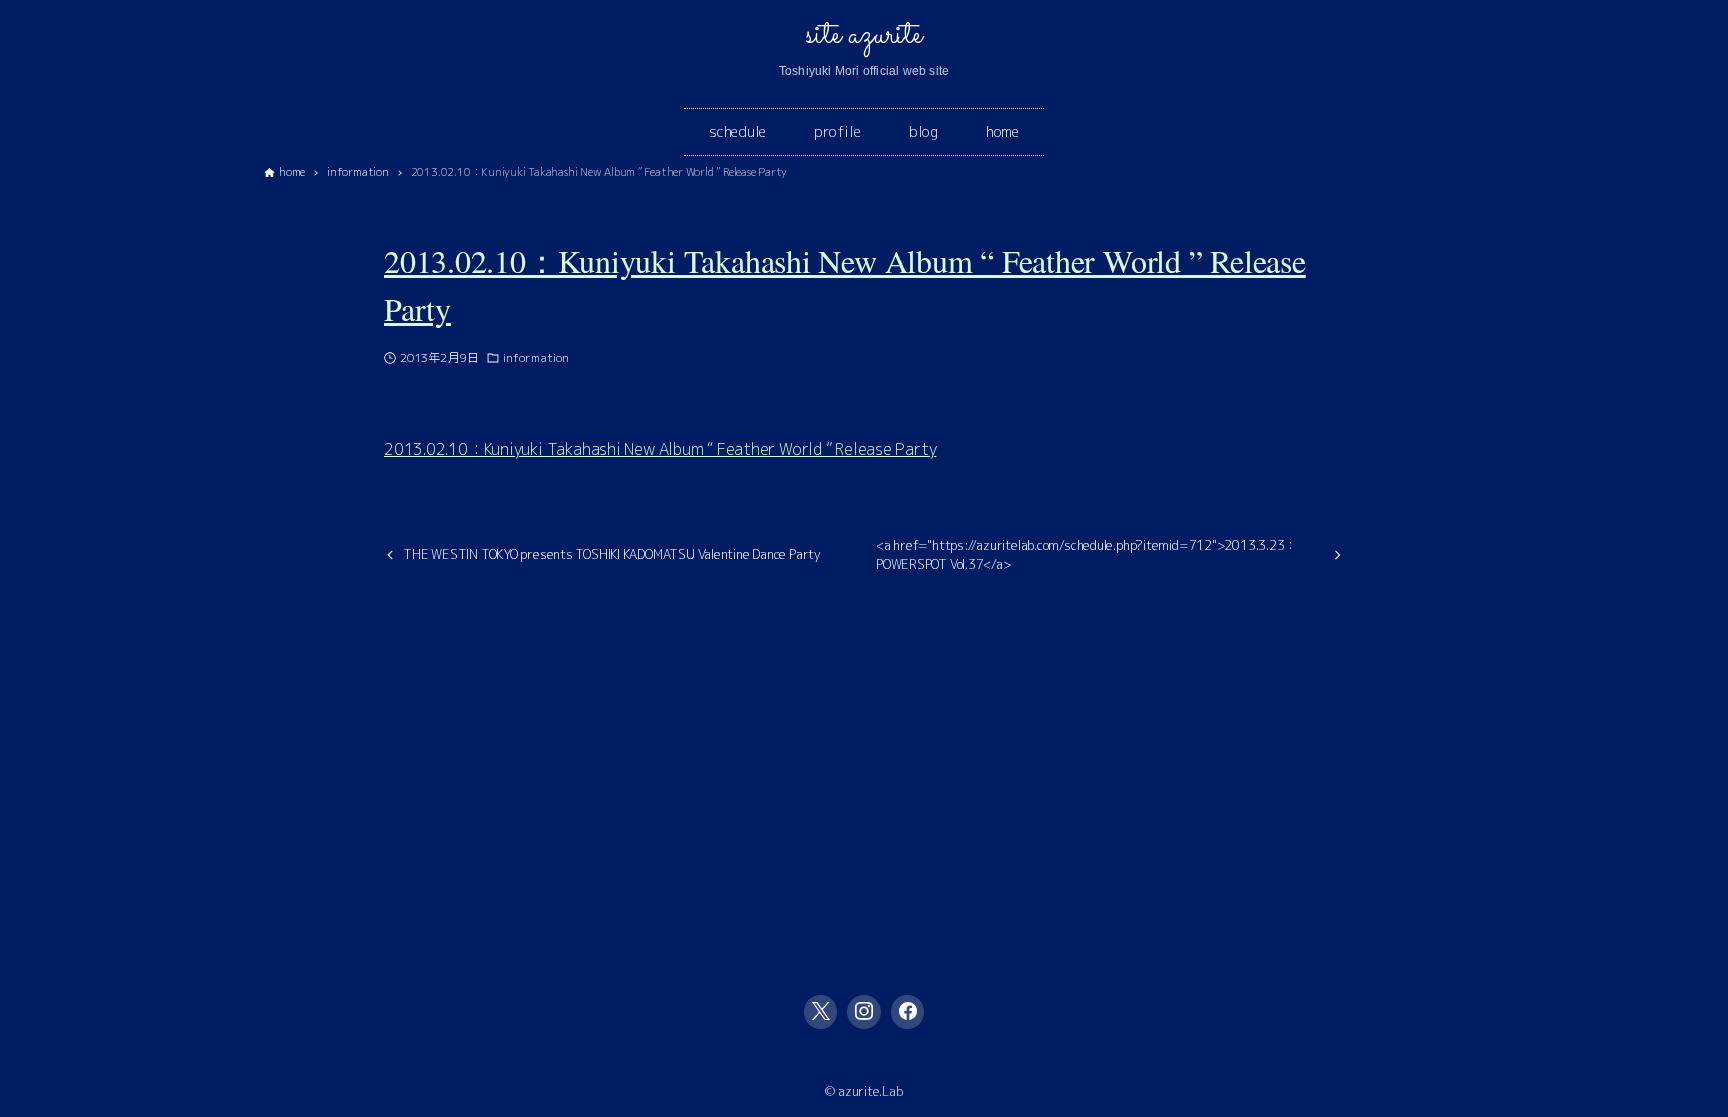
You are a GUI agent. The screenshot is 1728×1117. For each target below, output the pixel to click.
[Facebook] (908, 1012)
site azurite (863, 35)
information (536, 357)
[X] (821, 1012)
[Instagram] (864, 1012)
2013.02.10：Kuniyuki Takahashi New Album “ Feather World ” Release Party (660, 449)
